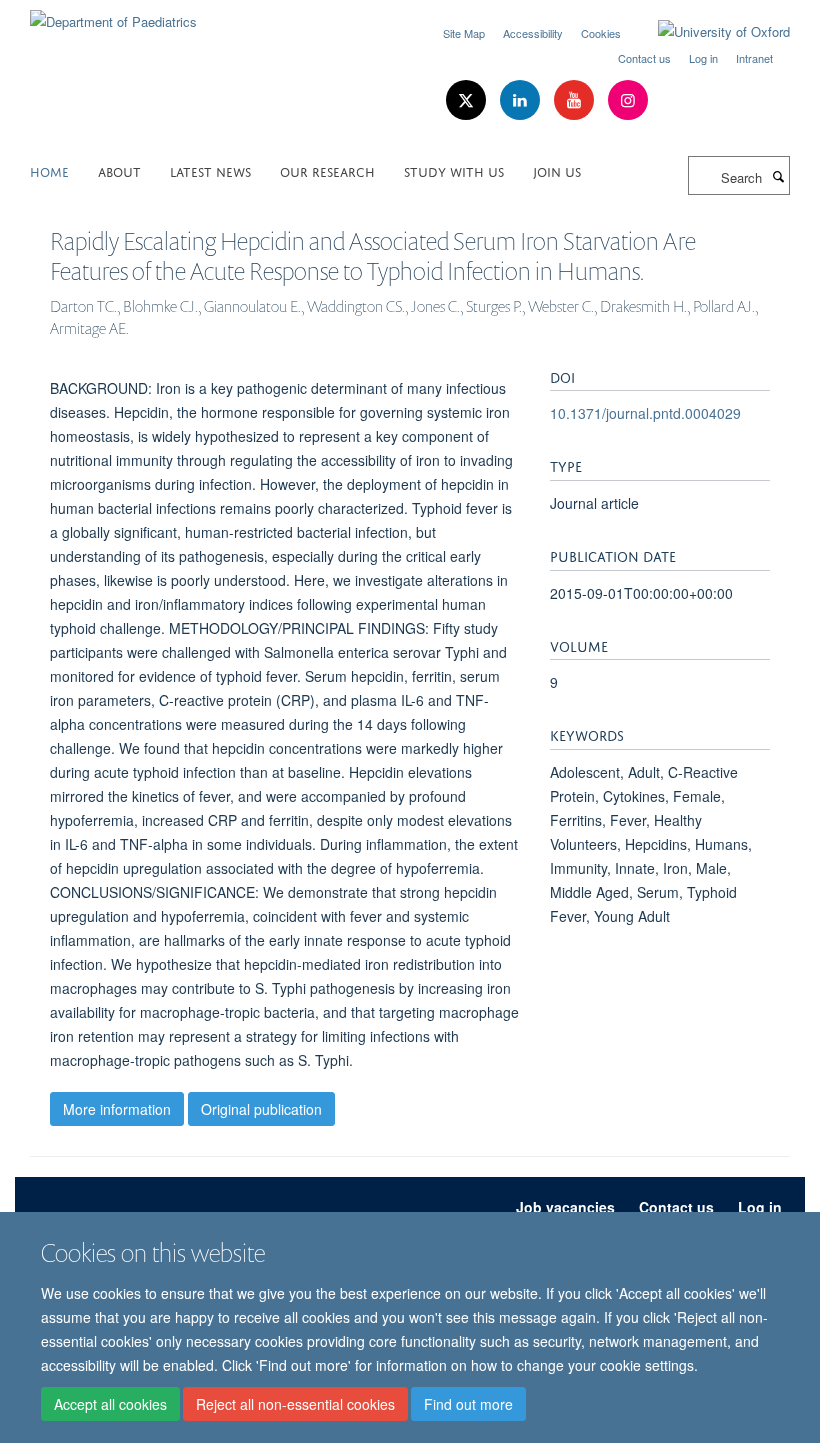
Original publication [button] (261, 1109)
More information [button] (117, 1109)
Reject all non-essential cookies (295, 1404)
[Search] (778, 176)
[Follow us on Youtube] (576, 100)
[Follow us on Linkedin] (522, 100)
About (119, 170)
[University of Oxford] (709, 32)
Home (49, 170)
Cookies (601, 33)
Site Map (464, 33)
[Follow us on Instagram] (628, 100)
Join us (557, 170)
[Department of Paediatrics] (113, 14)
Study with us (454, 170)
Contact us (644, 58)
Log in (703, 58)
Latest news (210, 170)
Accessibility (533, 33)
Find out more (468, 1404)
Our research (327, 170)
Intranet (754, 58)
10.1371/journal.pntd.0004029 (645, 413)
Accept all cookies (110, 1404)
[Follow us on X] (468, 100)
